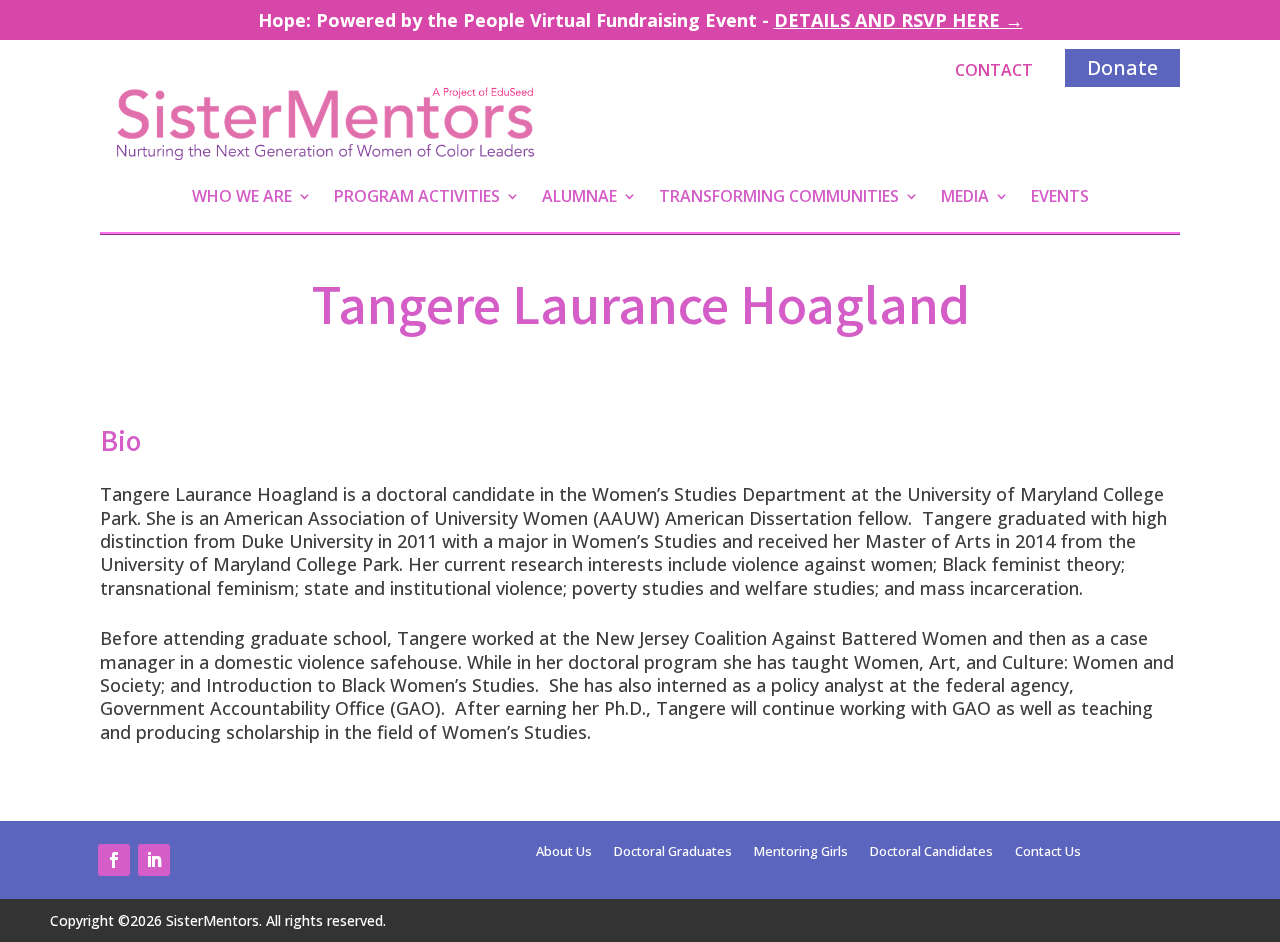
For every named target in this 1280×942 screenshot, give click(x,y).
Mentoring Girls (801, 852)
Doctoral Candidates (931, 852)
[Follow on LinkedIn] (154, 860)
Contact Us (1048, 852)
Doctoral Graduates (673, 852)
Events (1060, 198)
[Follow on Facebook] (114, 860)
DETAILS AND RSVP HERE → (898, 20)
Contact (994, 70)
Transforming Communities (779, 198)
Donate (1122, 67)
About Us (564, 852)
